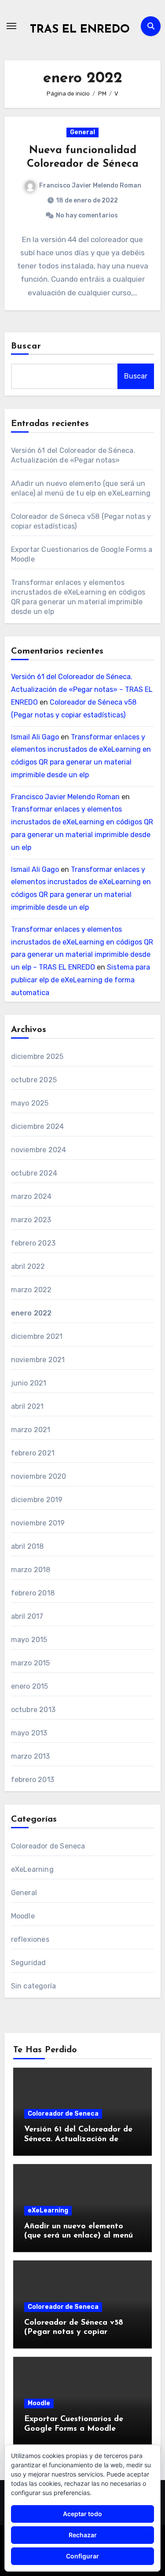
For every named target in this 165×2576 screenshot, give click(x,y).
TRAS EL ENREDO (80, 30)
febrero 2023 (33, 1243)
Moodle (23, 1916)
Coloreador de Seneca (48, 1846)
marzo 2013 (31, 1756)
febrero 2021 (33, 1453)
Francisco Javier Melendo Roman (90, 186)
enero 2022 (31, 1313)
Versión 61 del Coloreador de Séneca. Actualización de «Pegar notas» (78, 2139)
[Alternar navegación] (11, 26)
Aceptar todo (82, 2514)
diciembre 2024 (38, 1126)
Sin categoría (34, 1986)
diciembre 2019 (37, 1500)
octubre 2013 (33, 1710)
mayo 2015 (29, 1640)
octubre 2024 (34, 1173)
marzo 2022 (31, 1290)
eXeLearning (32, 1869)
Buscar (26, 346)
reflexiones (30, 1939)
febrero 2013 (33, 1780)
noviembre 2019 (38, 1523)
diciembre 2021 (37, 1336)
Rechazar (83, 2535)
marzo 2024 (31, 1196)
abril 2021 (27, 1406)
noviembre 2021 (38, 1360)
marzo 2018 (31, 1570)
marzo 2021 (31, 1430)
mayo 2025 (30, 1103)
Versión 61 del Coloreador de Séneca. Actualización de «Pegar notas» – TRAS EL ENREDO (82, 689)
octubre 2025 (34, 1080)
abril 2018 (27, 1546)
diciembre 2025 (37, 1056)
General (82, 132)
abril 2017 (27, 1616)
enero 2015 (30, 1686)
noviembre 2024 (39, 1150)
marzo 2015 (31, 1663)
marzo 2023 (31, 1220)
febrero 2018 (33, 1593)
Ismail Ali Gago (35, 737)
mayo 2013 (29, 1733)
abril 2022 (28, 1266)
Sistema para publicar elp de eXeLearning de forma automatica (81, 980)
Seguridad (29, 1963)
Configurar (82, 2556)
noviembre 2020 (39, 1476)
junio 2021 (29, 1383)
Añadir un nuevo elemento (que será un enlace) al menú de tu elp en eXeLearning (79, 2236)
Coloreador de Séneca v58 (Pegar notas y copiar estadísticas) (74, 2332)
